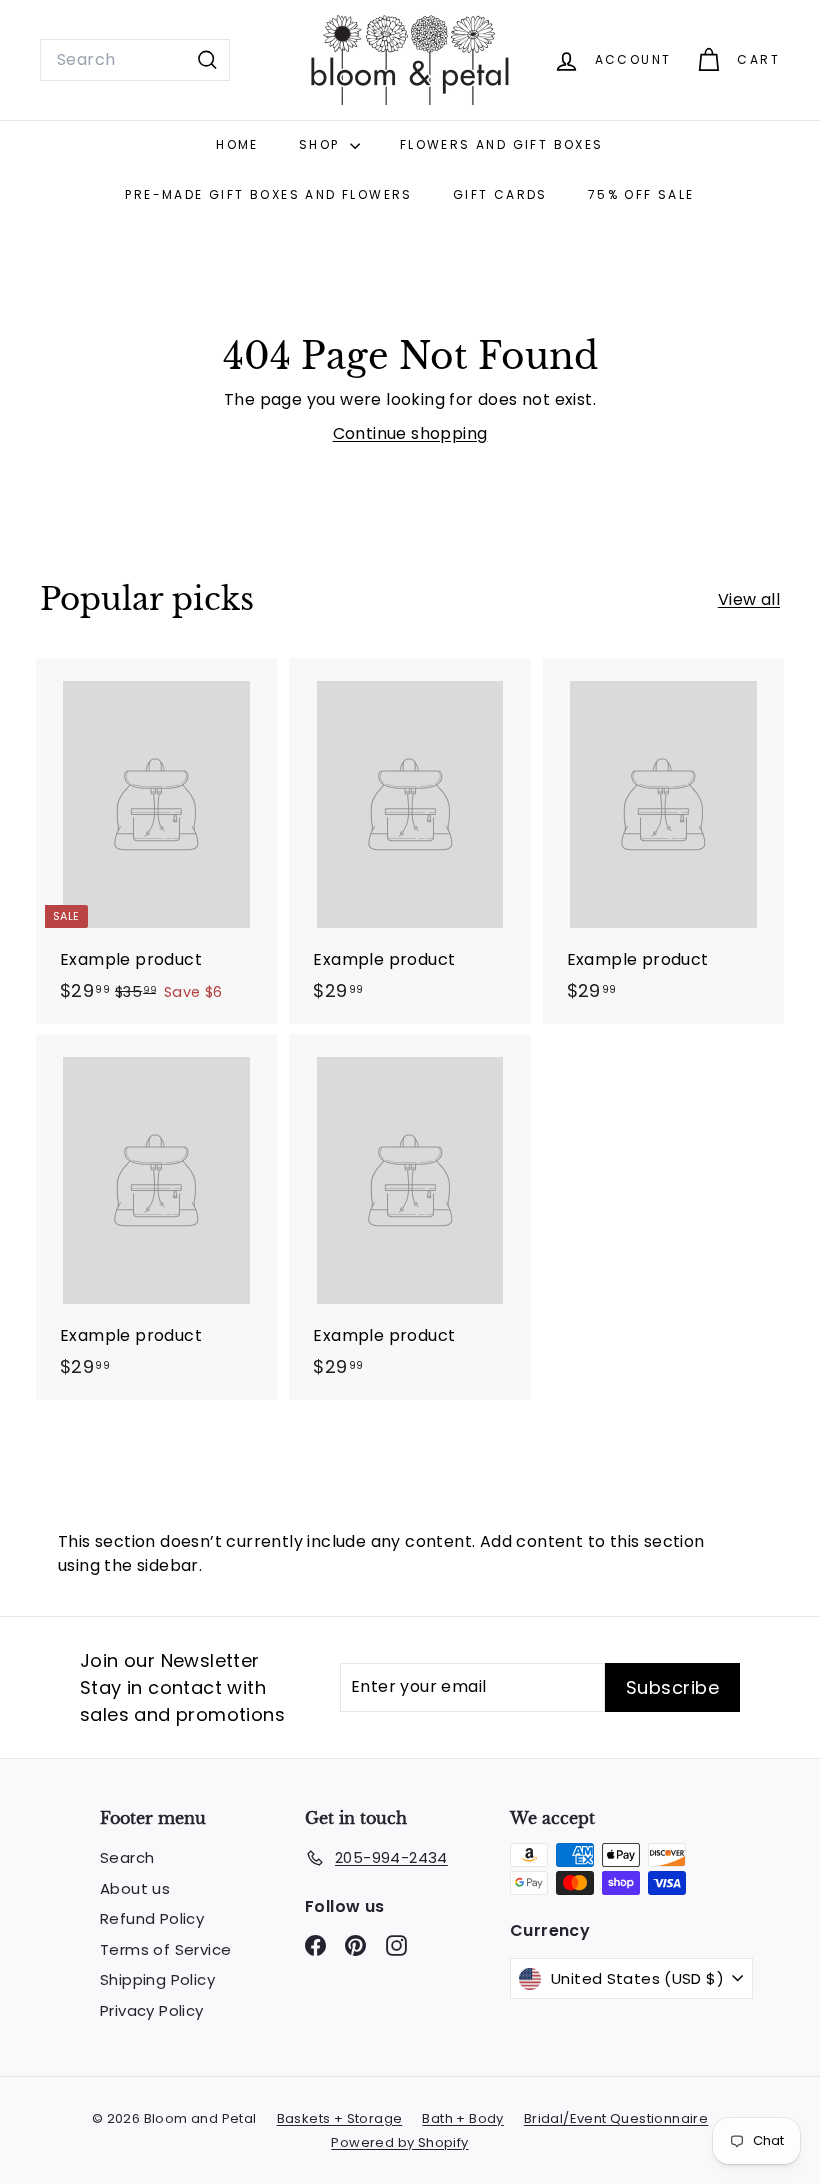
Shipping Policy (157, 1979)
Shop (322, 144)
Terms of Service (165, 1949)
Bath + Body (462, 2118)
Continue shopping (410, 433)
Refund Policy (152, 1918)
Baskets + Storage (340, 2118)
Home (237, 144)
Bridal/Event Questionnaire (616, 2118)
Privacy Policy (152, 2010)
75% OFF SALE (641, 194)
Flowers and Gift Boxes (502, 144)
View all (749, 599)
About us (135, 1888)
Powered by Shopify (399, 2142)
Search (127, 1857)
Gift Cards (500, 194)
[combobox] (135, 60)
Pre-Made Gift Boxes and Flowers (268, 194)
